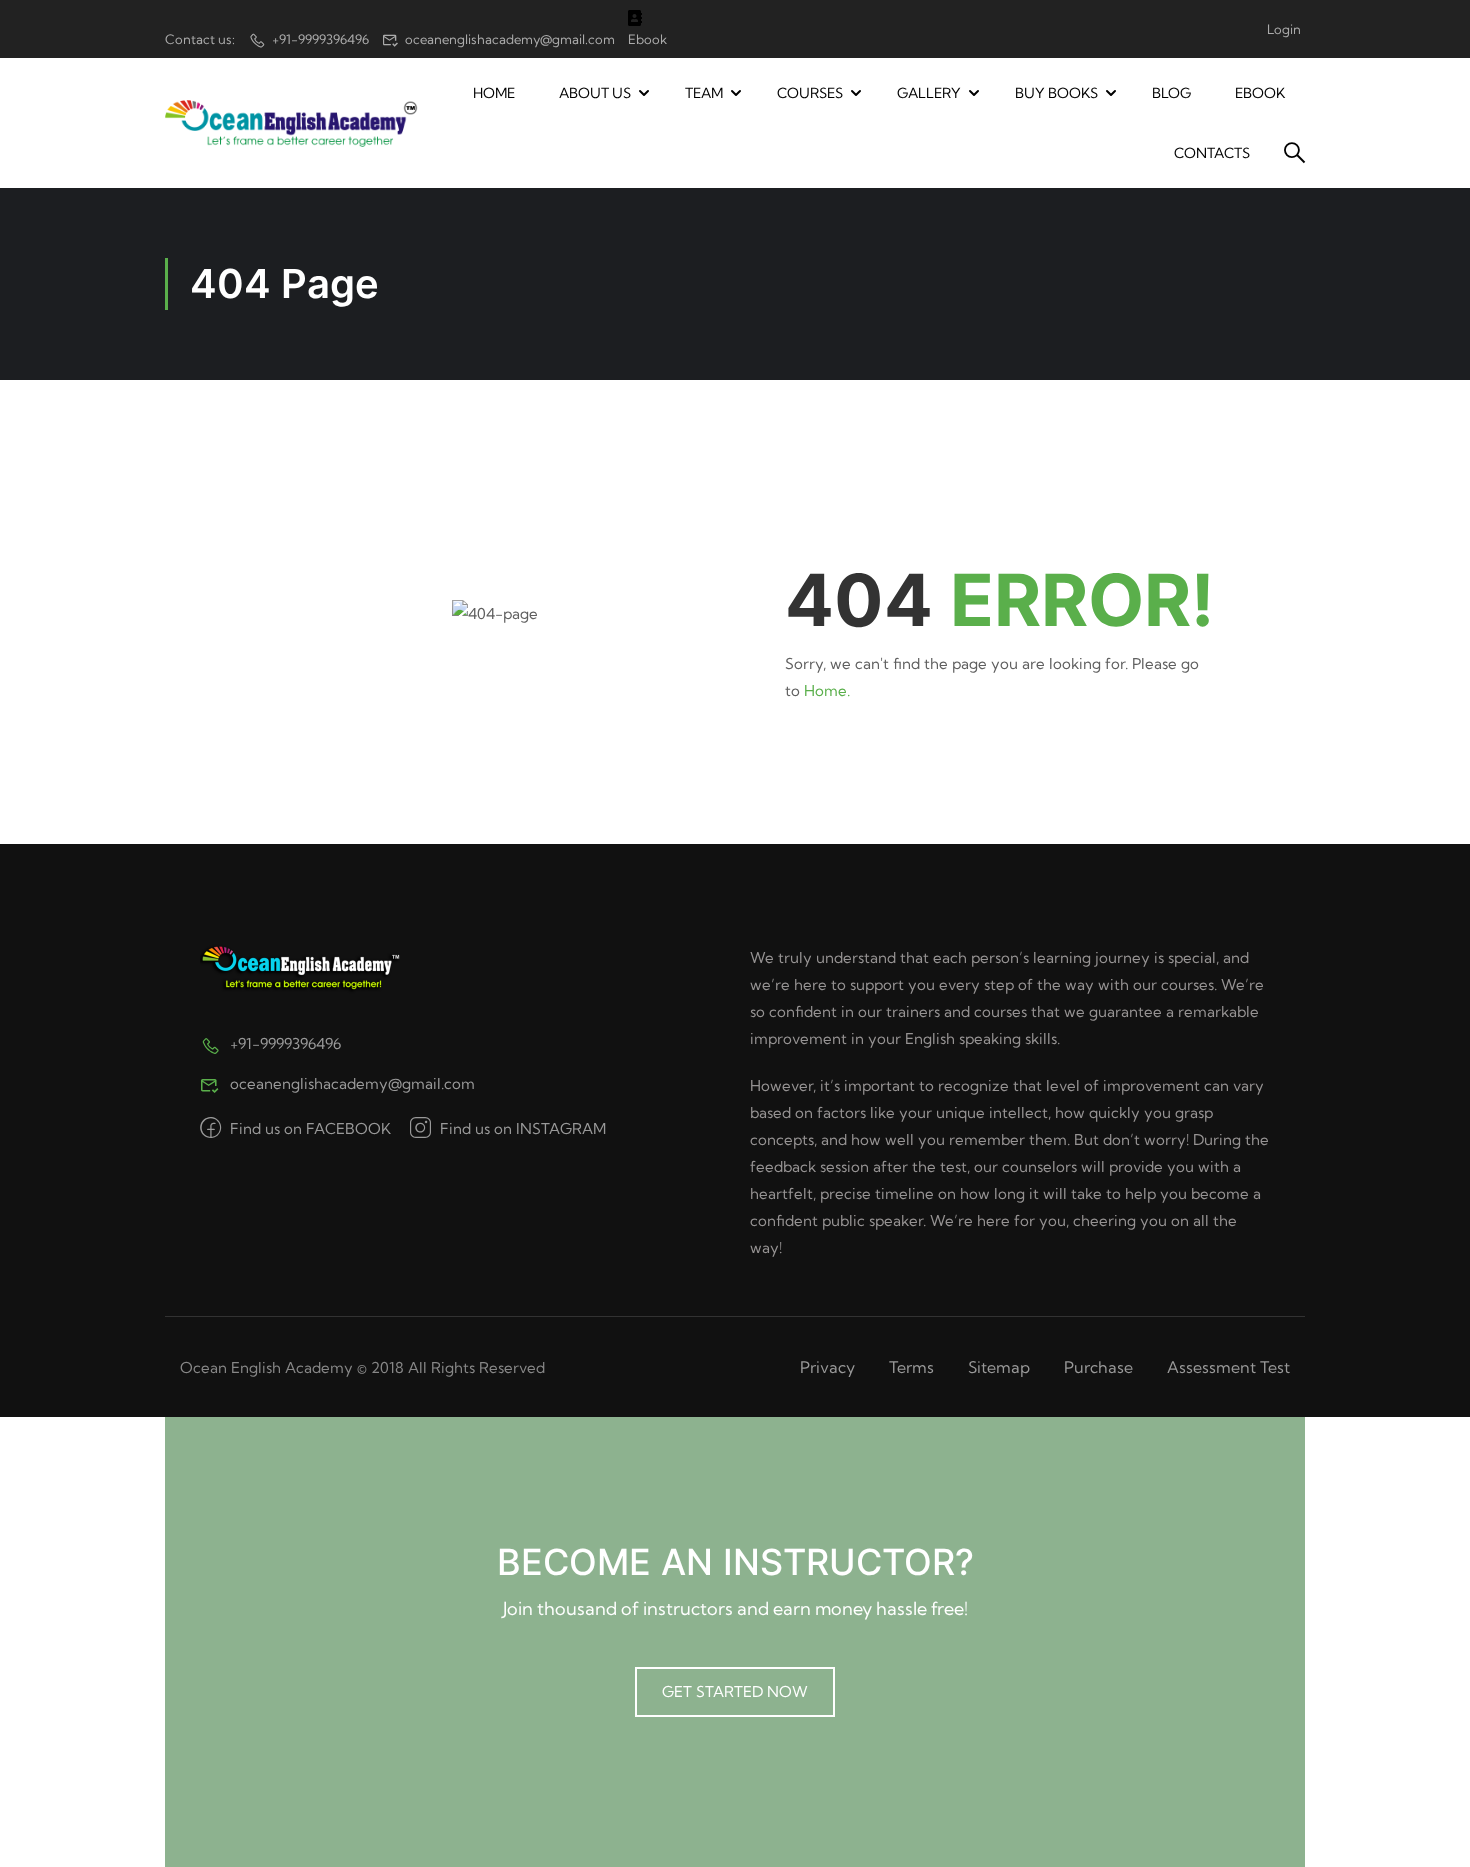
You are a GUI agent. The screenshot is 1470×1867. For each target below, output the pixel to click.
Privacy (827, 1367)
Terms (911, 1367)
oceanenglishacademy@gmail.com (510, 39)
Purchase (1098, 1367)
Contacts (1212, 153)
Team (704, 93)
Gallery (929, 93)
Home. (827, 690)
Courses (810, 93)
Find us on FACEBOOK (308, 1128)
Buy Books (1056, 93)
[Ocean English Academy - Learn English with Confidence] (291, 123)
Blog (1171, 93)
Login (1284, 29)
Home (494, 93)
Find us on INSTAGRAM (521, 1128)
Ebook (1260, 93)
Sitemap (999, 1367)
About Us (595, 93)
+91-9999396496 (320, 39)
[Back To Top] (1430, 1832)
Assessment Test (1228, 1367)
